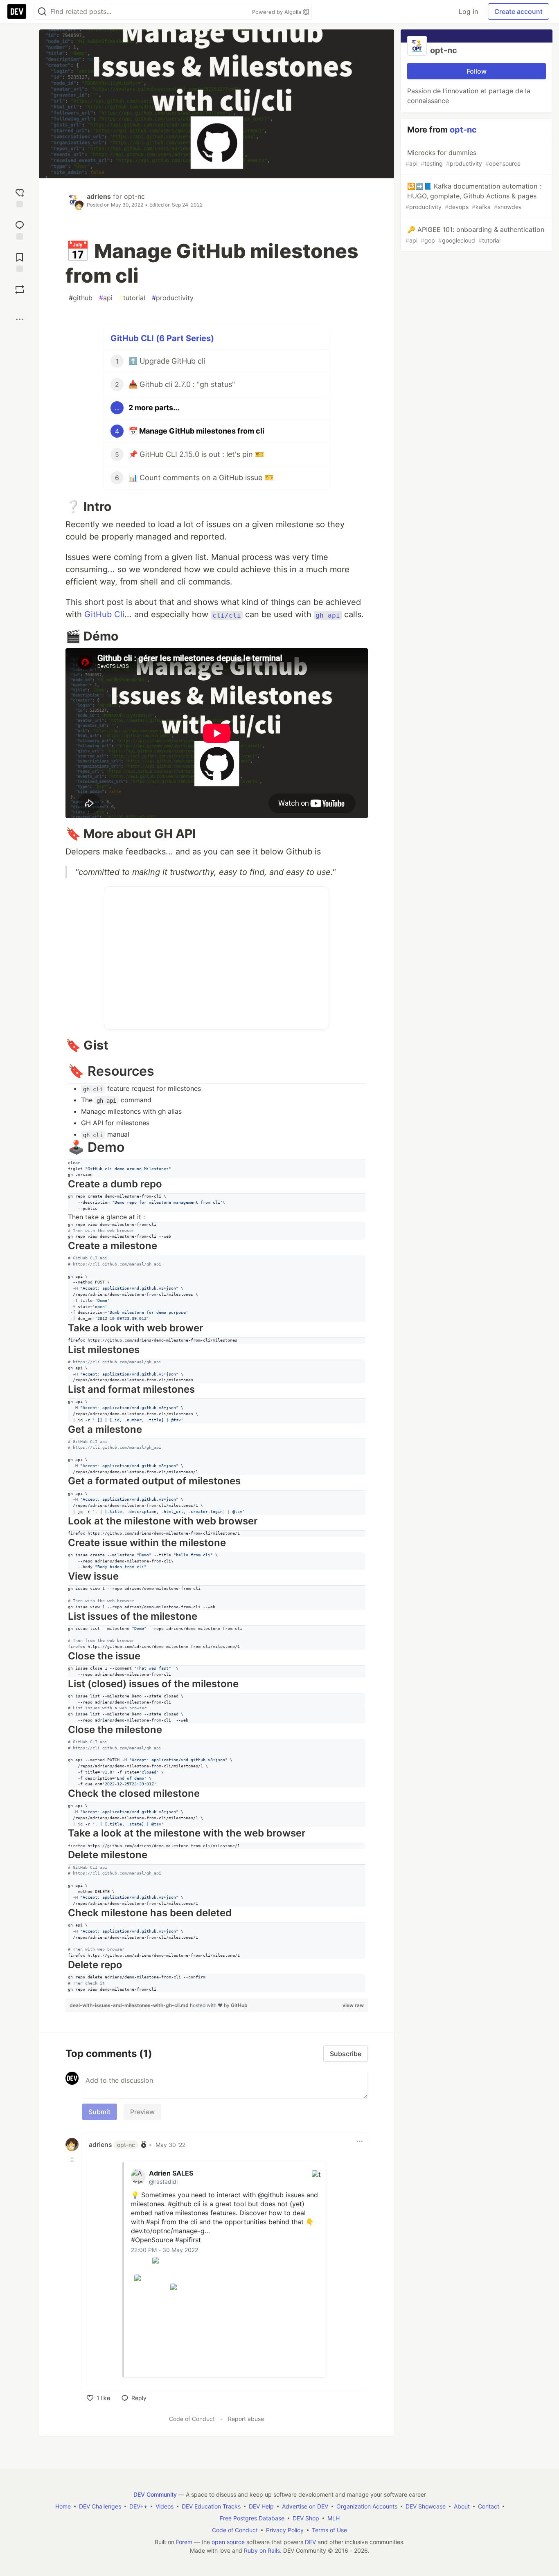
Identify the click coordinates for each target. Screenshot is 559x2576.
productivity (173, 298)
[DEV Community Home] (17, 11)
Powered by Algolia (277, 12)
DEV (310, 2542)
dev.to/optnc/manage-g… (170, 2231)
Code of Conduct (192, 2419)
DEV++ (138, 2506)
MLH (334, 2518)
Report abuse (246, 2419)
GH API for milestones (115, 1123)
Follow (477, 71)
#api (153, 2222)
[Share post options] (20, 319)
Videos (165, 2506)
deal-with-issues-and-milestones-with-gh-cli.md (130, 2005)
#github (180, 2204)
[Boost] (20, 290)
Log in (468, 11)
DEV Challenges (100, 2506)
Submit (99, 2112)
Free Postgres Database (252, 2518)
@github (271, 2195)
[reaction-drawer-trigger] (20, 197)
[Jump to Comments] (20, 229)
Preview (142, 2112)
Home (63, 2506)
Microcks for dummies (463, 158)
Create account (518, 11)
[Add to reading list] (20, 262)
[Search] (42, 12)
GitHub (239, 2005)
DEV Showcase (426, 2506)
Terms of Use (329, 2530)
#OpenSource (152, 2240)
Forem (184, 2542)
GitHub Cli (104, 614)
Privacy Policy (285, 2530)
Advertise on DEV (305, 2506)
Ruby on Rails (262, 2550)
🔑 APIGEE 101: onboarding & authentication (475, 235)
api (106, 298)
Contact (489, 2506)
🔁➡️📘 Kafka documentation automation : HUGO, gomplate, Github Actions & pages (473, 196)
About (462, 2506)
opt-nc (134, 196)
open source (228, 2542)
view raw (353, 2005)
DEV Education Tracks (211, 2506)
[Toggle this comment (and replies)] (73, 2159)
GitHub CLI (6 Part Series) (162, 338)
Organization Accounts (367, 2506)
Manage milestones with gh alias (131, 1111)
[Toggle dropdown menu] (360, 2141)
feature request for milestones (142, 1088)
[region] (217, 1528)
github (81, 298)
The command (116, 1100)
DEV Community (155, 2494)
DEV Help (261, 2506)
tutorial (132, 298)
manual (106, 1134)
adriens (99, 196)
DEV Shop (306, 2518)
